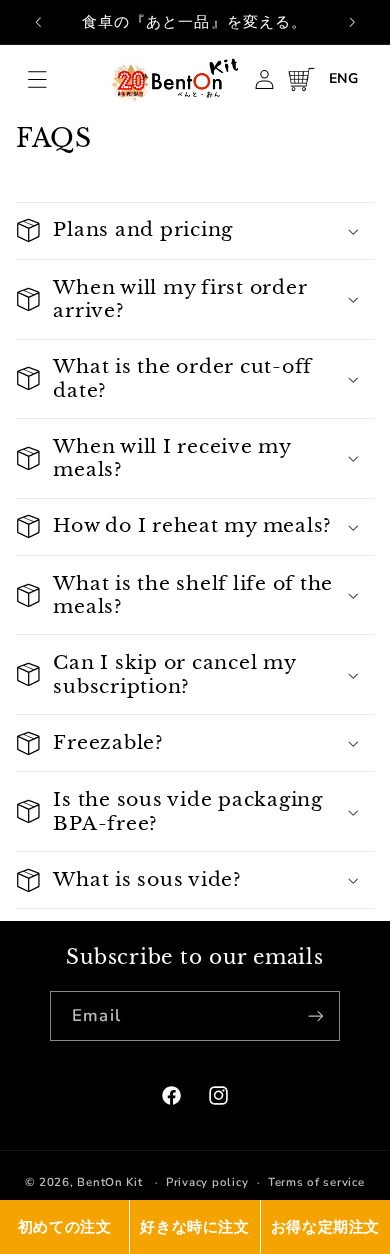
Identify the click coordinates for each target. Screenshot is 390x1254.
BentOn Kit (109, 1182)
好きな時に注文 (194, 1227)
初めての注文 (65, 1227)
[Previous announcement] (38, 22)
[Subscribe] (315, 1015)
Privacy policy (207, 1182)
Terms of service (316, 1182)
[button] (37, 79)
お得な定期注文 (325, 1227)
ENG (344, 78)
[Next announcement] (352, 22)
